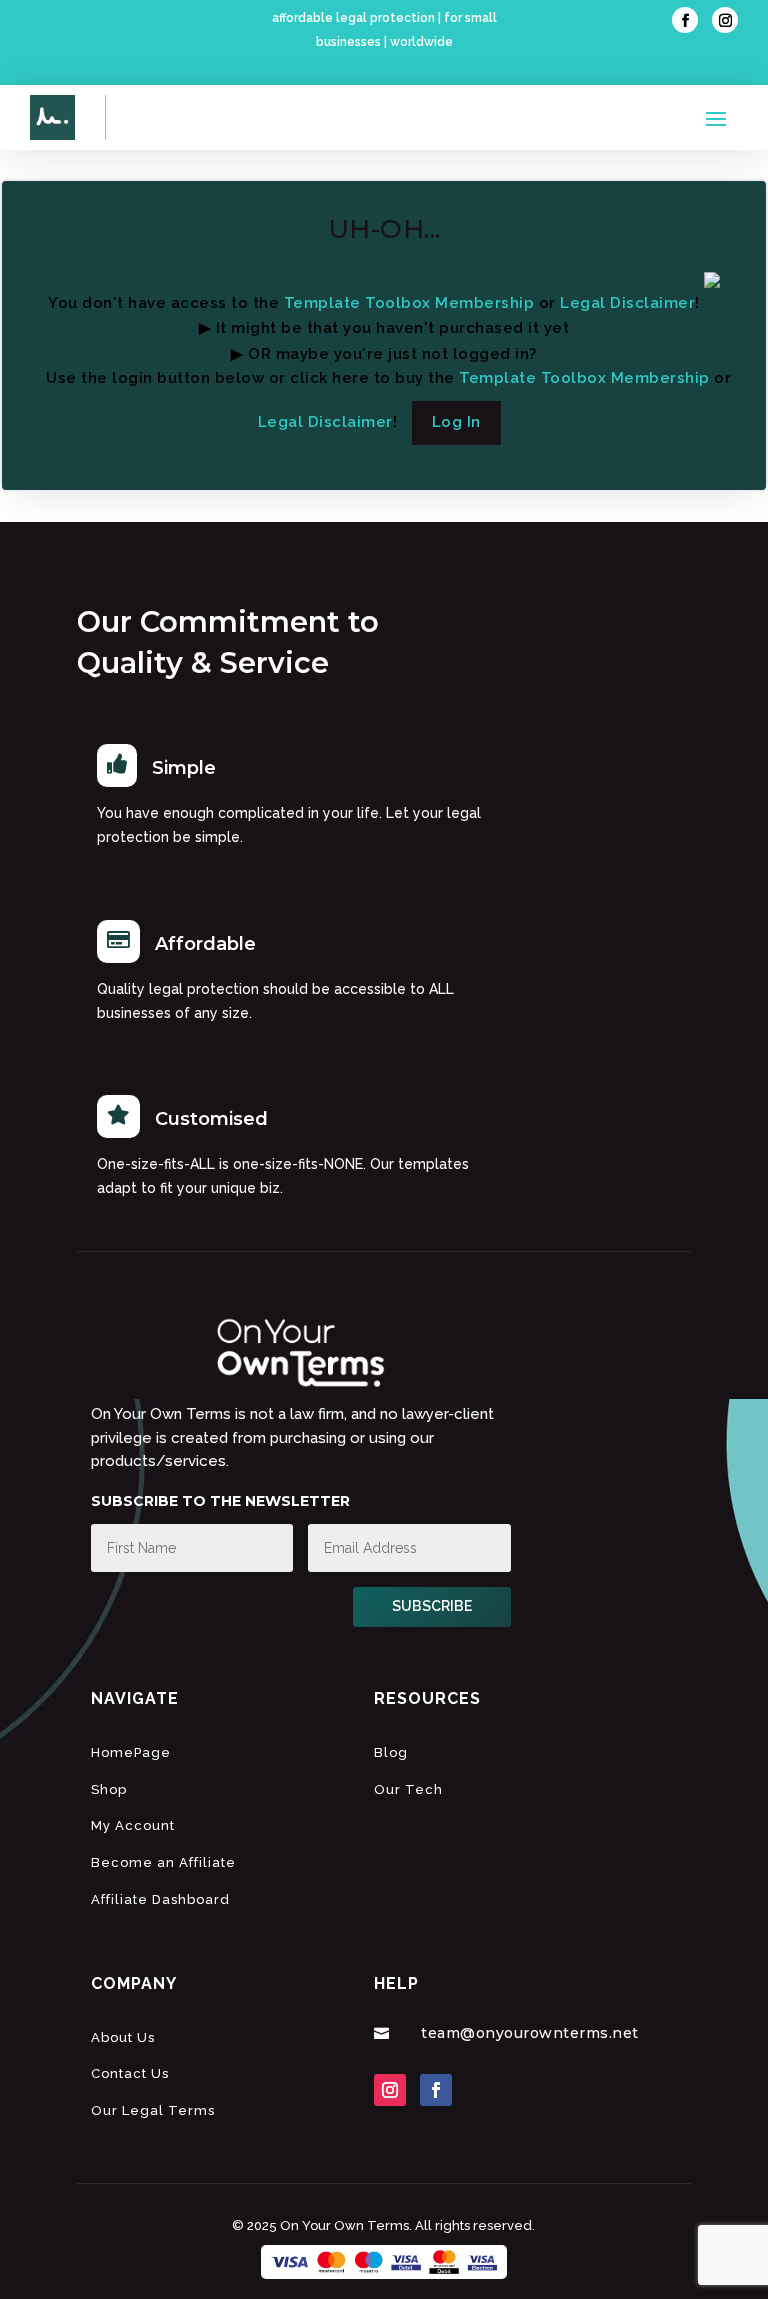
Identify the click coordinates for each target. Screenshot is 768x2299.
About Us (123, 2037)
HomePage (131, 1752)
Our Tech (408, 1789)
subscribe (432, 1606)
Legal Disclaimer (627, 303)
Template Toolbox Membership (409, 303)
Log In (456, 422)
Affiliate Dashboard (160, 1899)
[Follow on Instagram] (725, 20)
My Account (133, 1825)
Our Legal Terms (153, 2110)
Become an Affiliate (163, 1862)
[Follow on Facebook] (685, 20)
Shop (109, 1789)
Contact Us (130, 2073)
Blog (391, 1752)
